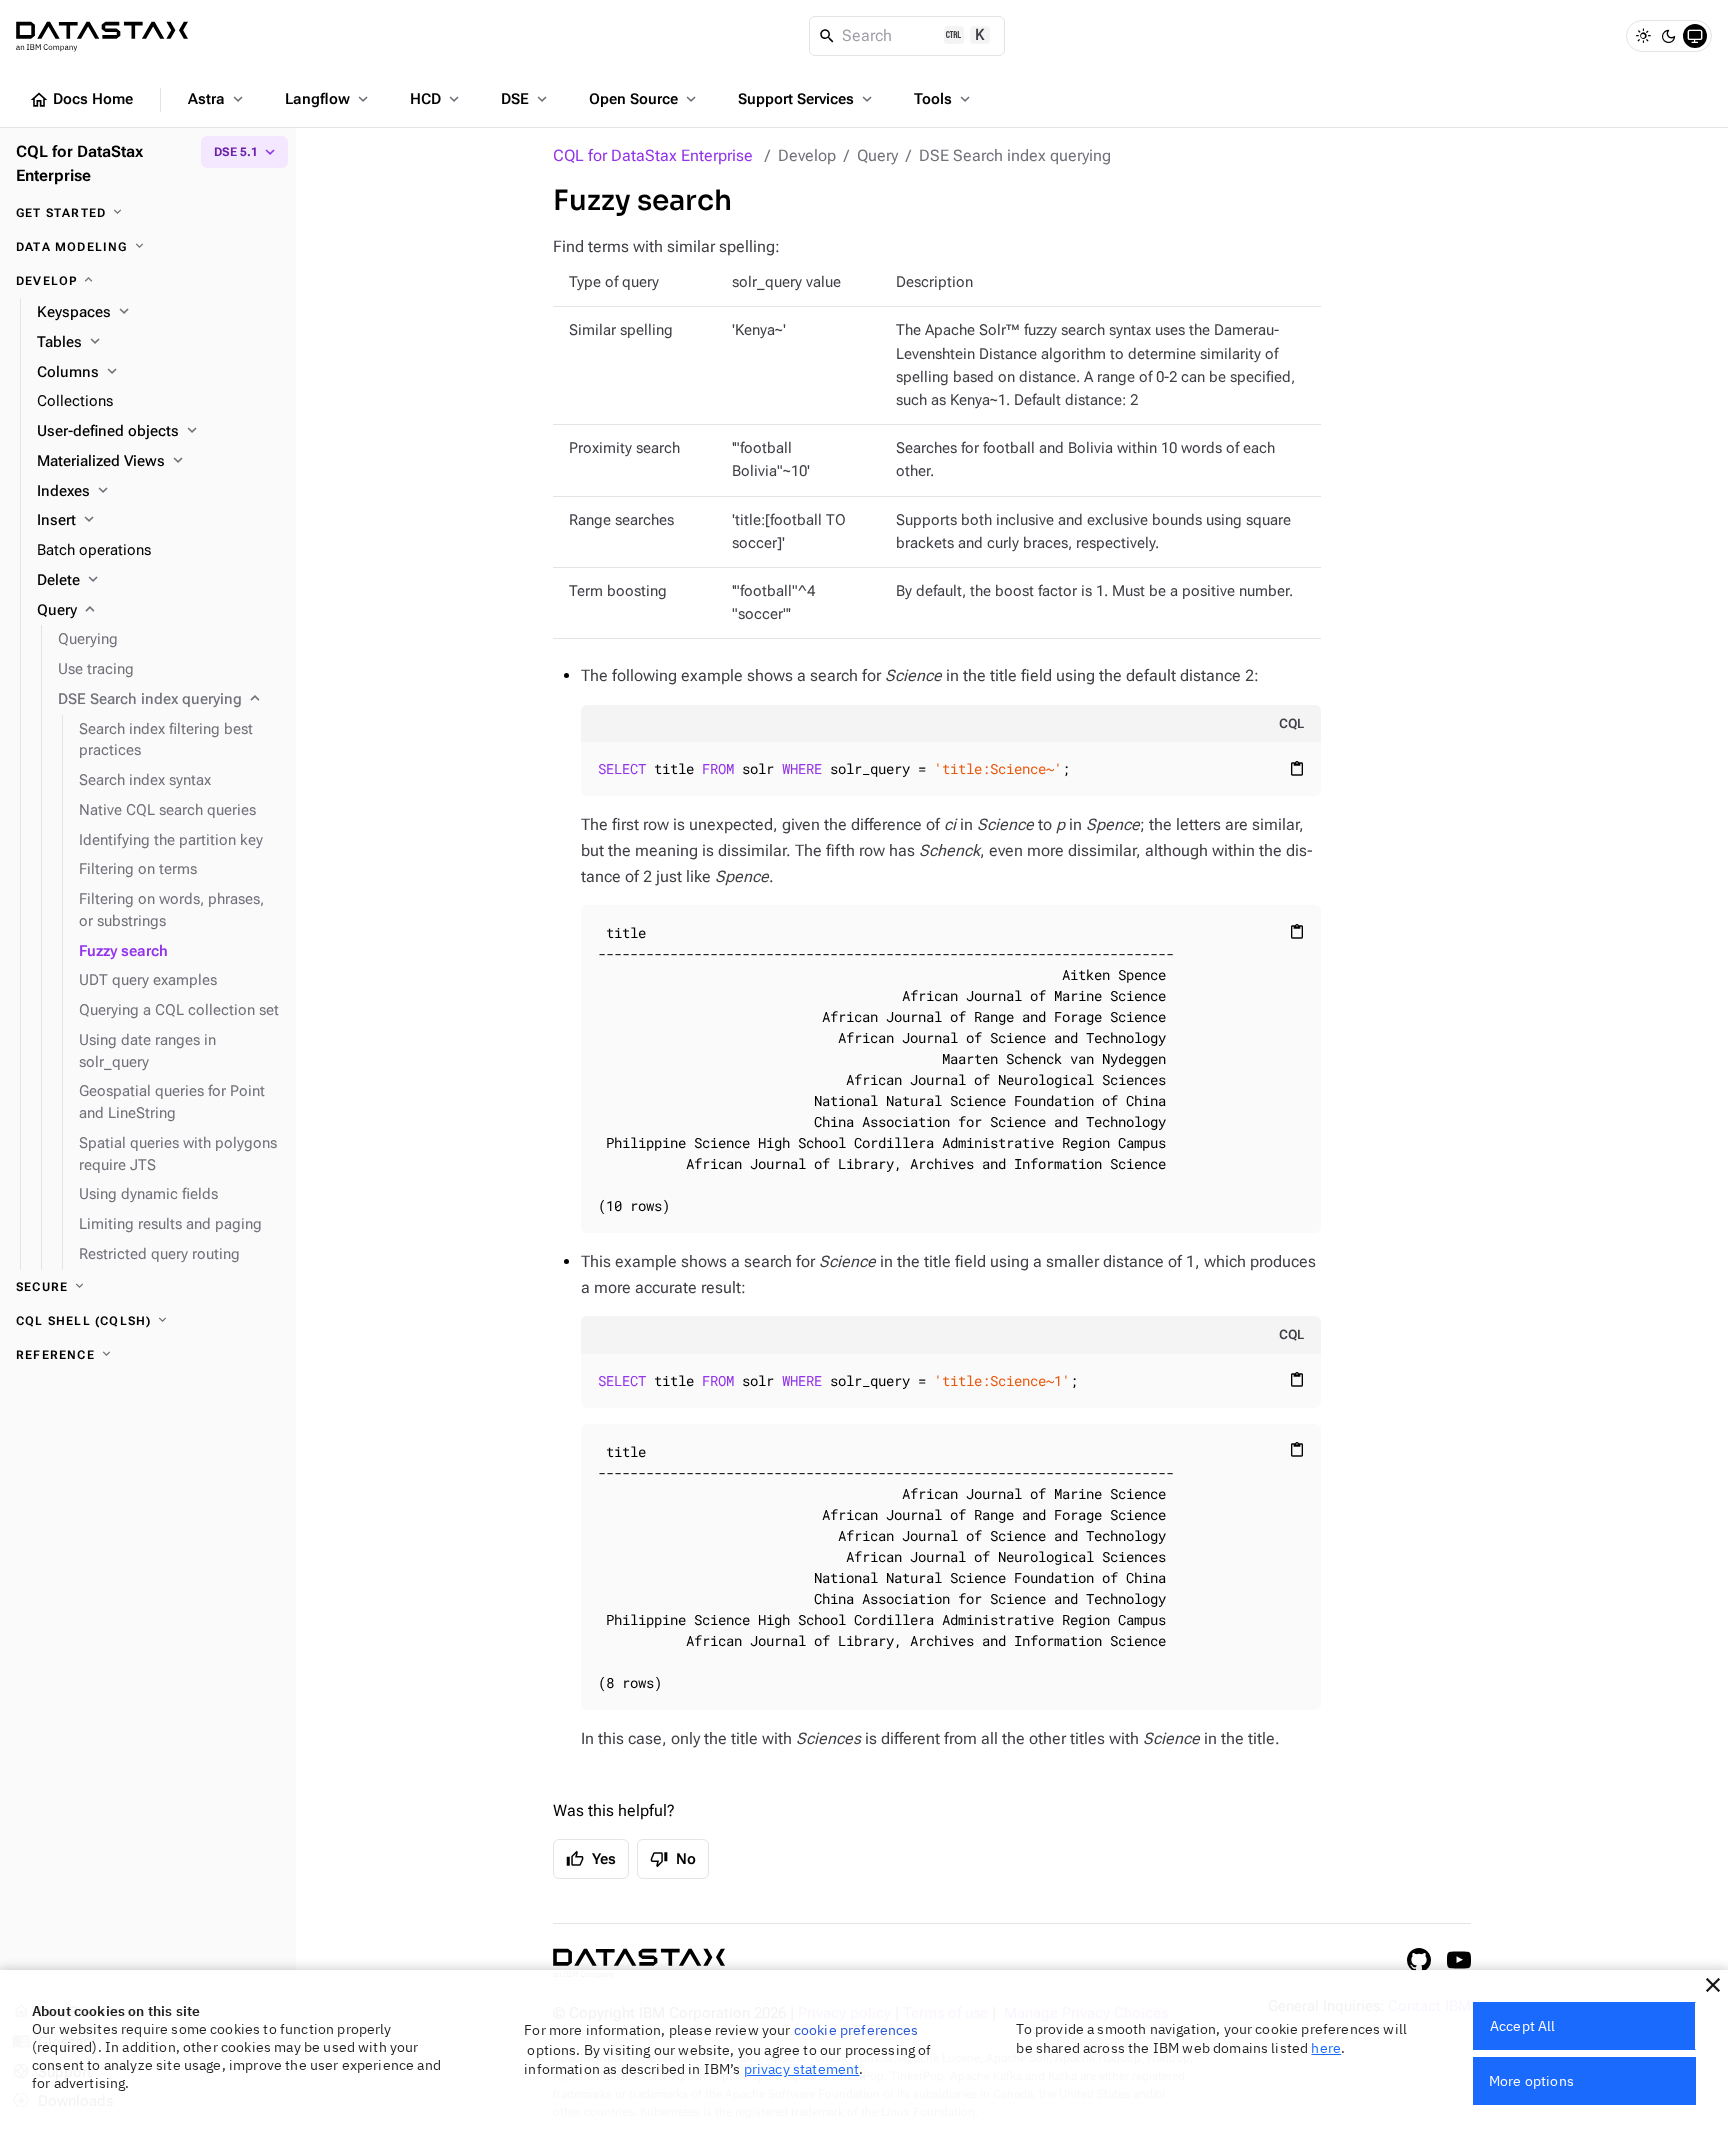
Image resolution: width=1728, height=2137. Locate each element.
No (673, 1859)
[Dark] (1669, 36)
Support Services (807, 99)
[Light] (1643, 36)
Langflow (328, 99)
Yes (591, 1859)
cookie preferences (856, 2030)
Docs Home (81, 100)
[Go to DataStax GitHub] (1419, 1960)
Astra (217, 99)
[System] (1695, 36)
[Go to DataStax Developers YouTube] (1459, 1960)
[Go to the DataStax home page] (639, 1963)
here (1326, 2048)
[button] (1713, 1985)
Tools (944, 99)
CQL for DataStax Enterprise (653, 155)
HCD (436, 99)
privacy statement (802, 2069)
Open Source (644, 99)
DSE (526, 99)
